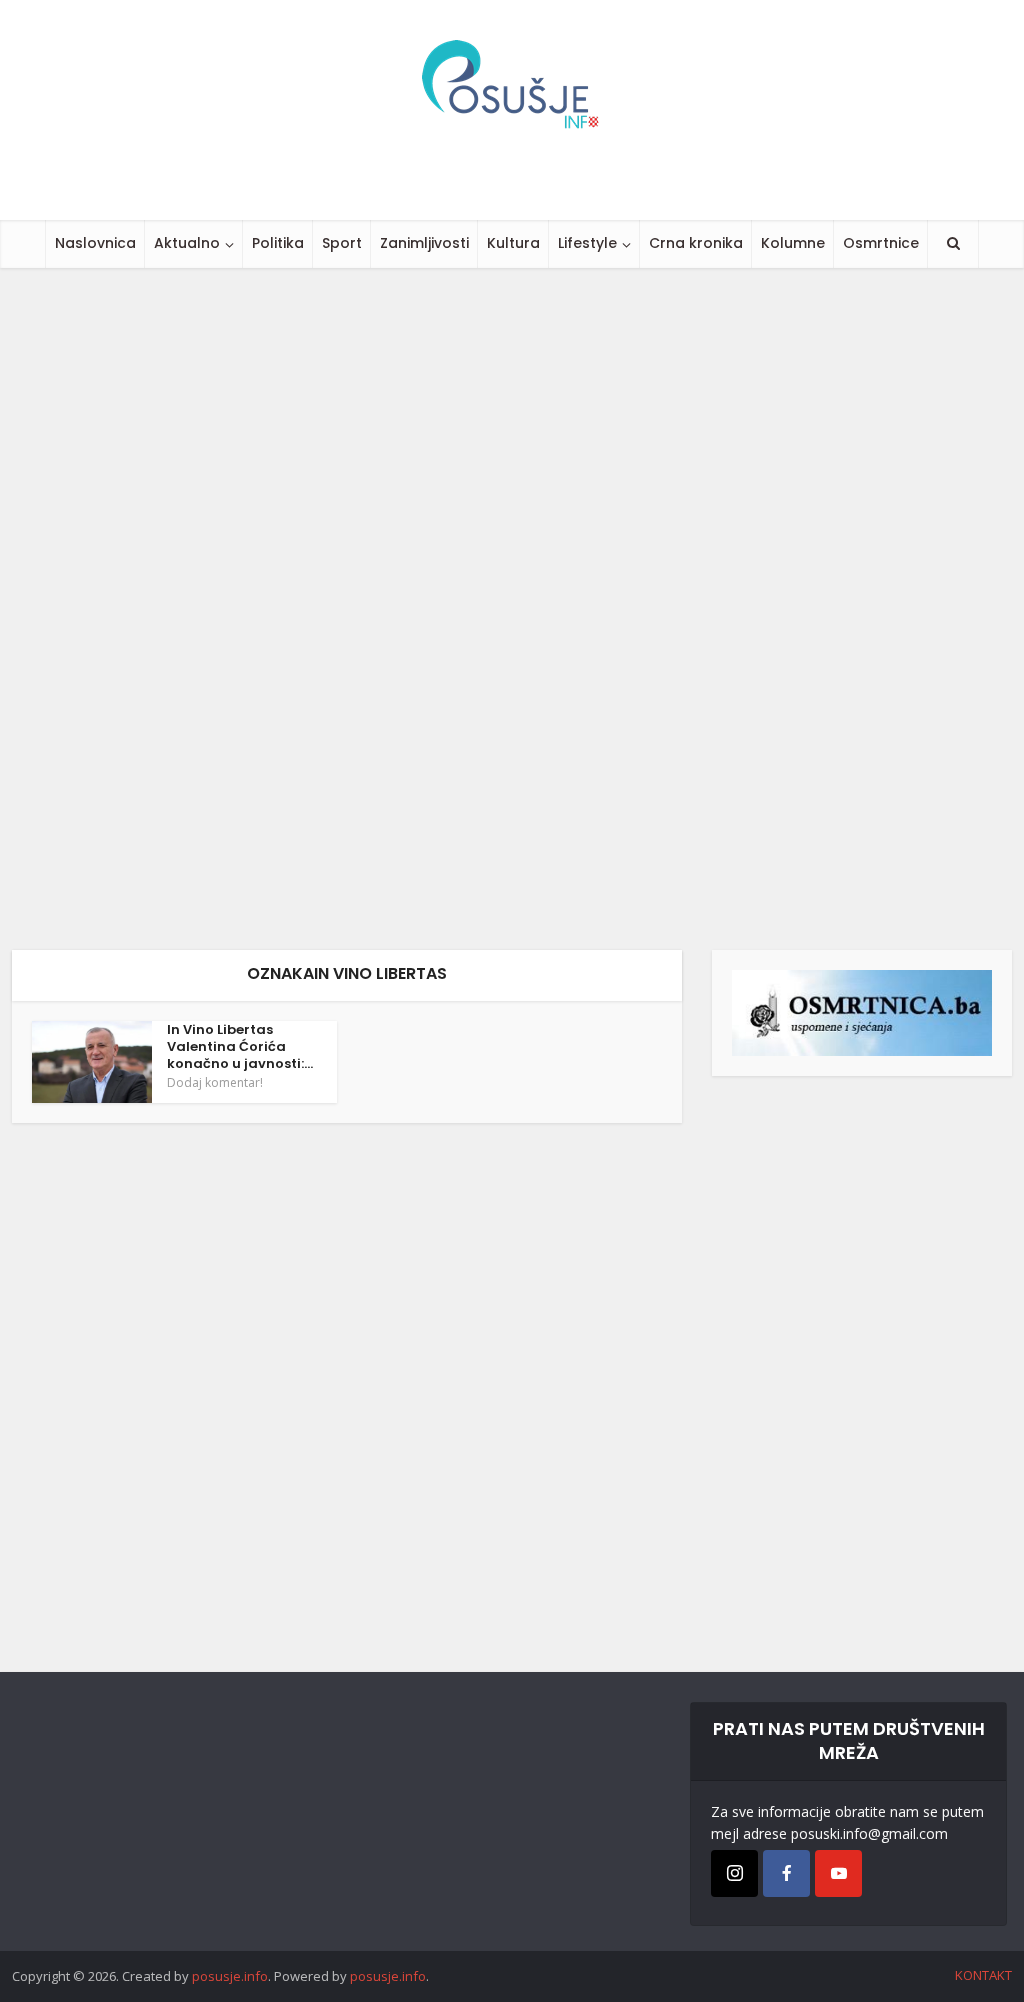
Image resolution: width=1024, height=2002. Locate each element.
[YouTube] (838, 1873)
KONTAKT (983, 1975)
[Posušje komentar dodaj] (862, 1011)
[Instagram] (734, 1873)
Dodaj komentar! (215, 1083)
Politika (278, 243)
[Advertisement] (512, 609)
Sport (342, 243)
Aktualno (187, 243)
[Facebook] (786, 1873)
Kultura (513, 243)
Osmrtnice (881, 243)
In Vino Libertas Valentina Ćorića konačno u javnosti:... (240, 1046)
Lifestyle (587, 243)
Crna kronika (696, 243)
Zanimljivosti (424, 243)
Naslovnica (95, 243)
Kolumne (793, 243)
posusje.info (230, 1976)
